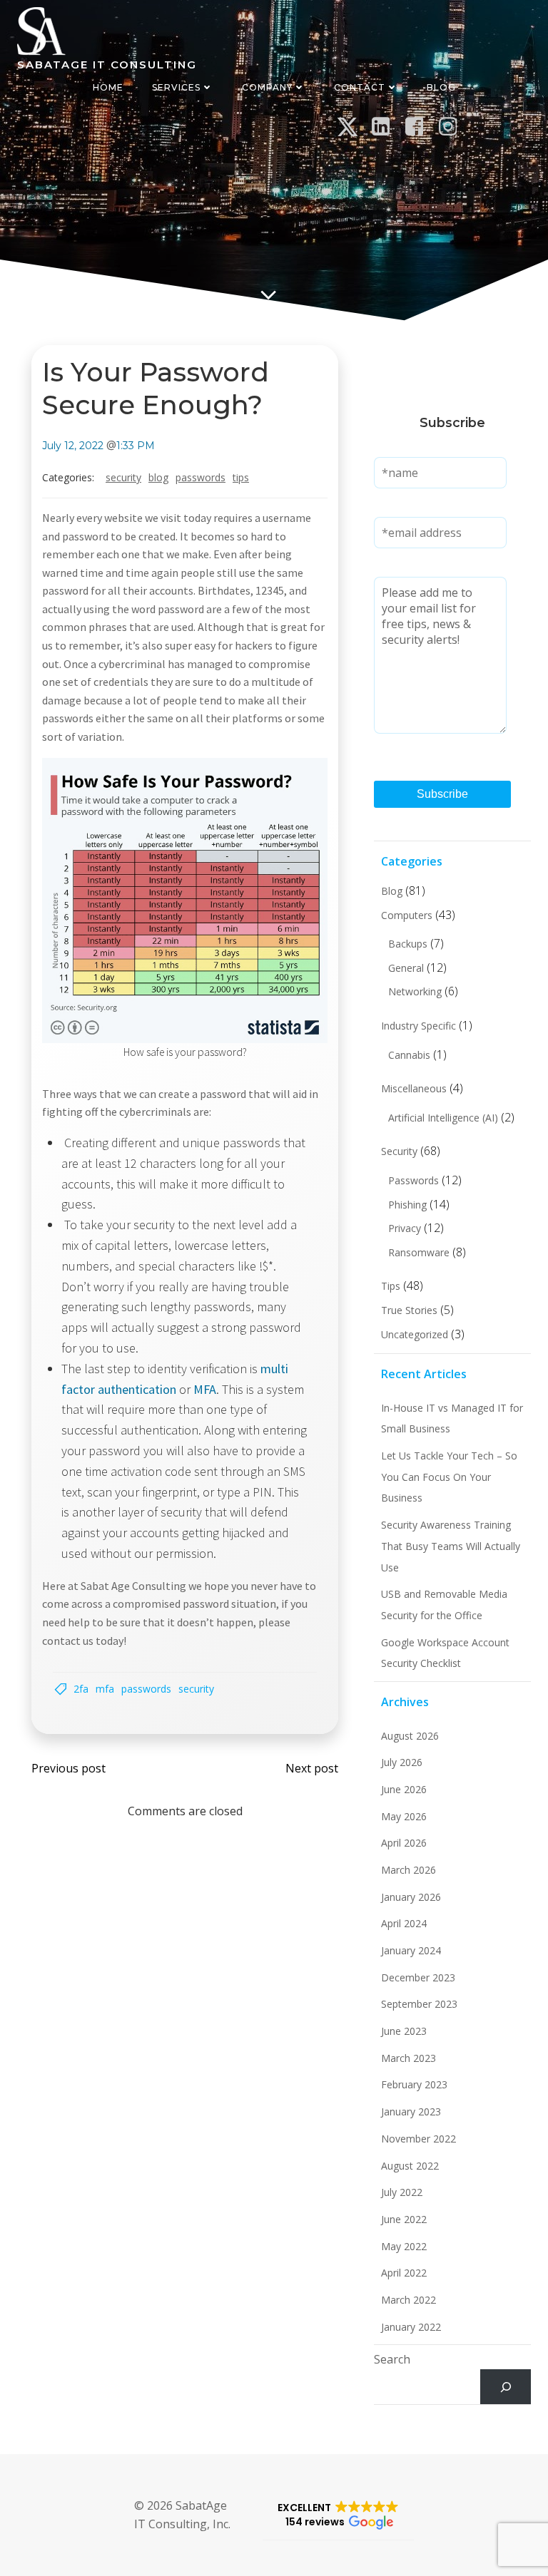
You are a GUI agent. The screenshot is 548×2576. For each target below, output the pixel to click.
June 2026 (404, 1789)
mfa (105, 1689)
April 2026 (404, 1843)
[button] (338, 2515)
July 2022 (402, 2192)
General (406, 968)
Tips (241, 477)
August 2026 (410, 1736)
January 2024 (411, 1950)
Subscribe (442, 794)
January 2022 (411, 2327)
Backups (408, 944)
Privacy (405, 1228)
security (196, 1689)
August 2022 (410, 2166)
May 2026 (404, 1816)
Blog (441, 87)
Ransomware (419, 1252)
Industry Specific (418, 1026)
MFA (205, 1389)
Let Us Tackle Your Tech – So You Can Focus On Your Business (449, 1477)
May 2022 (404, 2246)
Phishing (407, 1205)
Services (176, 87)
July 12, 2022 (73, 446)
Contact (360, 87)
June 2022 (404, 2219)
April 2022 (404, 2273)
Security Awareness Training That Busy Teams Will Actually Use (451, 1546)
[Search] (506, 2387)
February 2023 (414, 2084)
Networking (415, 991)
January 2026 (411, 1897)
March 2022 (409, 2300)
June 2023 (404, 2031)
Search (392, 2359)
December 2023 (418, 1977)
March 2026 (409, 1870)
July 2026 (402, 1762)
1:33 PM (136, 446)
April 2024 (404, 1923)
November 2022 (418, 2139)
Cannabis (409, 1055)
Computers (407, 915)
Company (267, 87)
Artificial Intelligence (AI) (443, 1118)
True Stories (409, 1310)
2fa (81, 1689)
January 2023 (411, 2111)
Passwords (201, 477)
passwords (146, 1689)
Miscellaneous (414, 1088)
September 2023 (419, 2004)
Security (123, 477)
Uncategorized (415, 1334)
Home (108, 87)
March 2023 (409, 2058)
